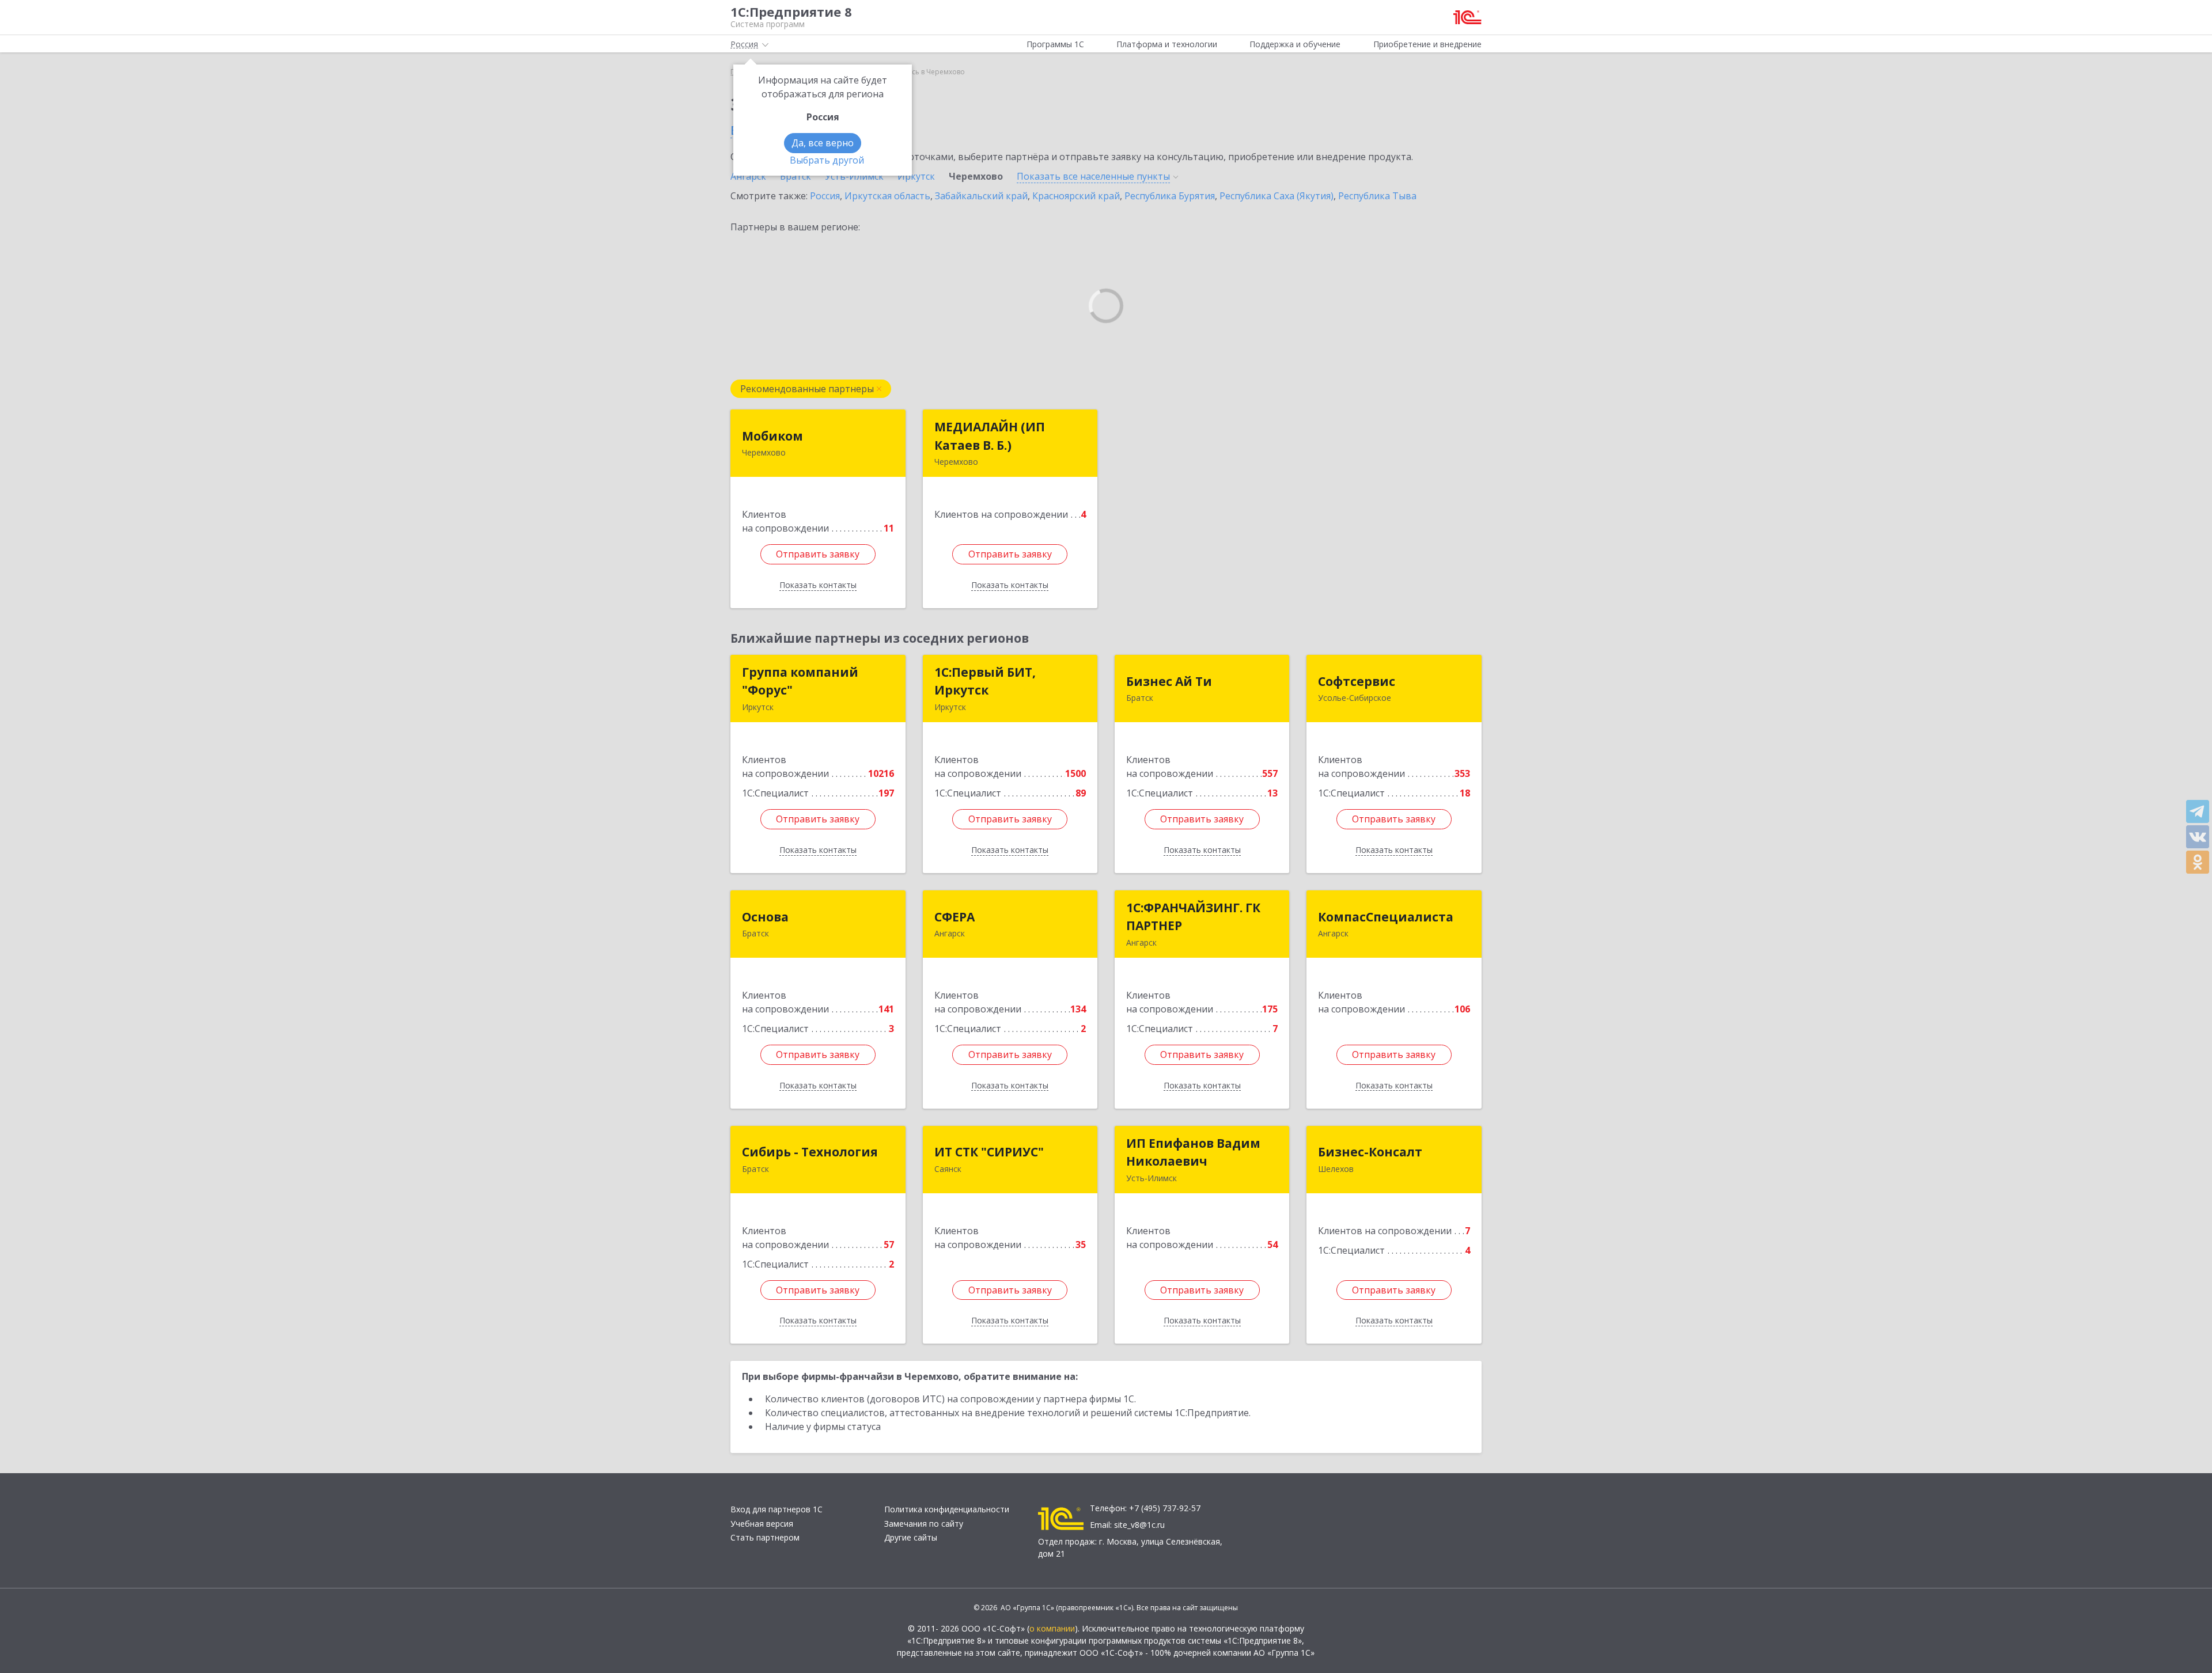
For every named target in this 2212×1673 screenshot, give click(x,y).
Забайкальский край (981, 196)
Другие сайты (911, 1537)
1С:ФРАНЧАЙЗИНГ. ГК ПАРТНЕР (1193, 917)
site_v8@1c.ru (1139, 1525)
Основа (765, 917)
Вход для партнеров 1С (777, 1509)
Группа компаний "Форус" (800, 681)
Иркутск (916, 176)
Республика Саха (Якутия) (1277, 196)
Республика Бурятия (1170, 196)
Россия (825, 196)
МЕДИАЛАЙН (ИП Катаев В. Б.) (990, 436)
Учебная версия (762, 1524)
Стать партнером (765, 1537)
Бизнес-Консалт (1370, 1152)
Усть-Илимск (854, 176)
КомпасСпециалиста (1386, 917)
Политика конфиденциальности (947, 1509)
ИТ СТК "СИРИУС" (989, 1152)
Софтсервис (1357, 681)
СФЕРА (955, 917)
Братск (796, 176)
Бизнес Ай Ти (1169, 681)
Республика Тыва (1377, 196)
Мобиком (772, 436)
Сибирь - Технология (810, 1152)
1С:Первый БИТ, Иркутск (985, 681)
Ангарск (748, 176)
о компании (1052, 1628)
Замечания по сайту (924, 1524)
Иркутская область (887, 196)
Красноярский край (1076, 196)
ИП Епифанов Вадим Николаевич (1193, 1152)
